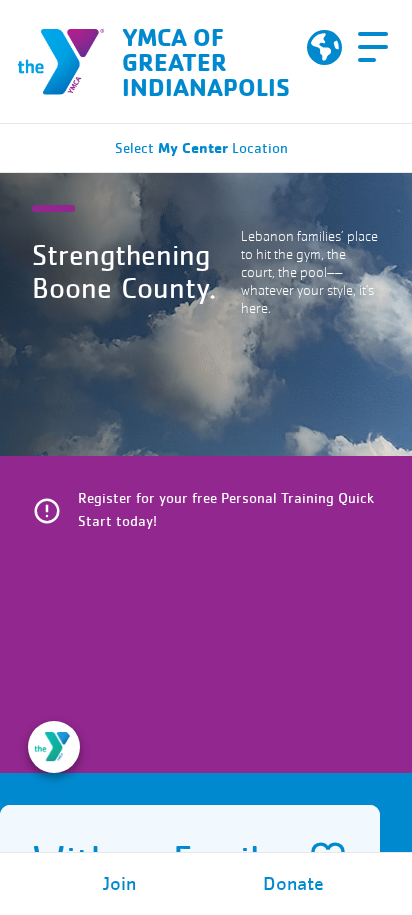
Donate (293, 884)
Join (119, 884)
